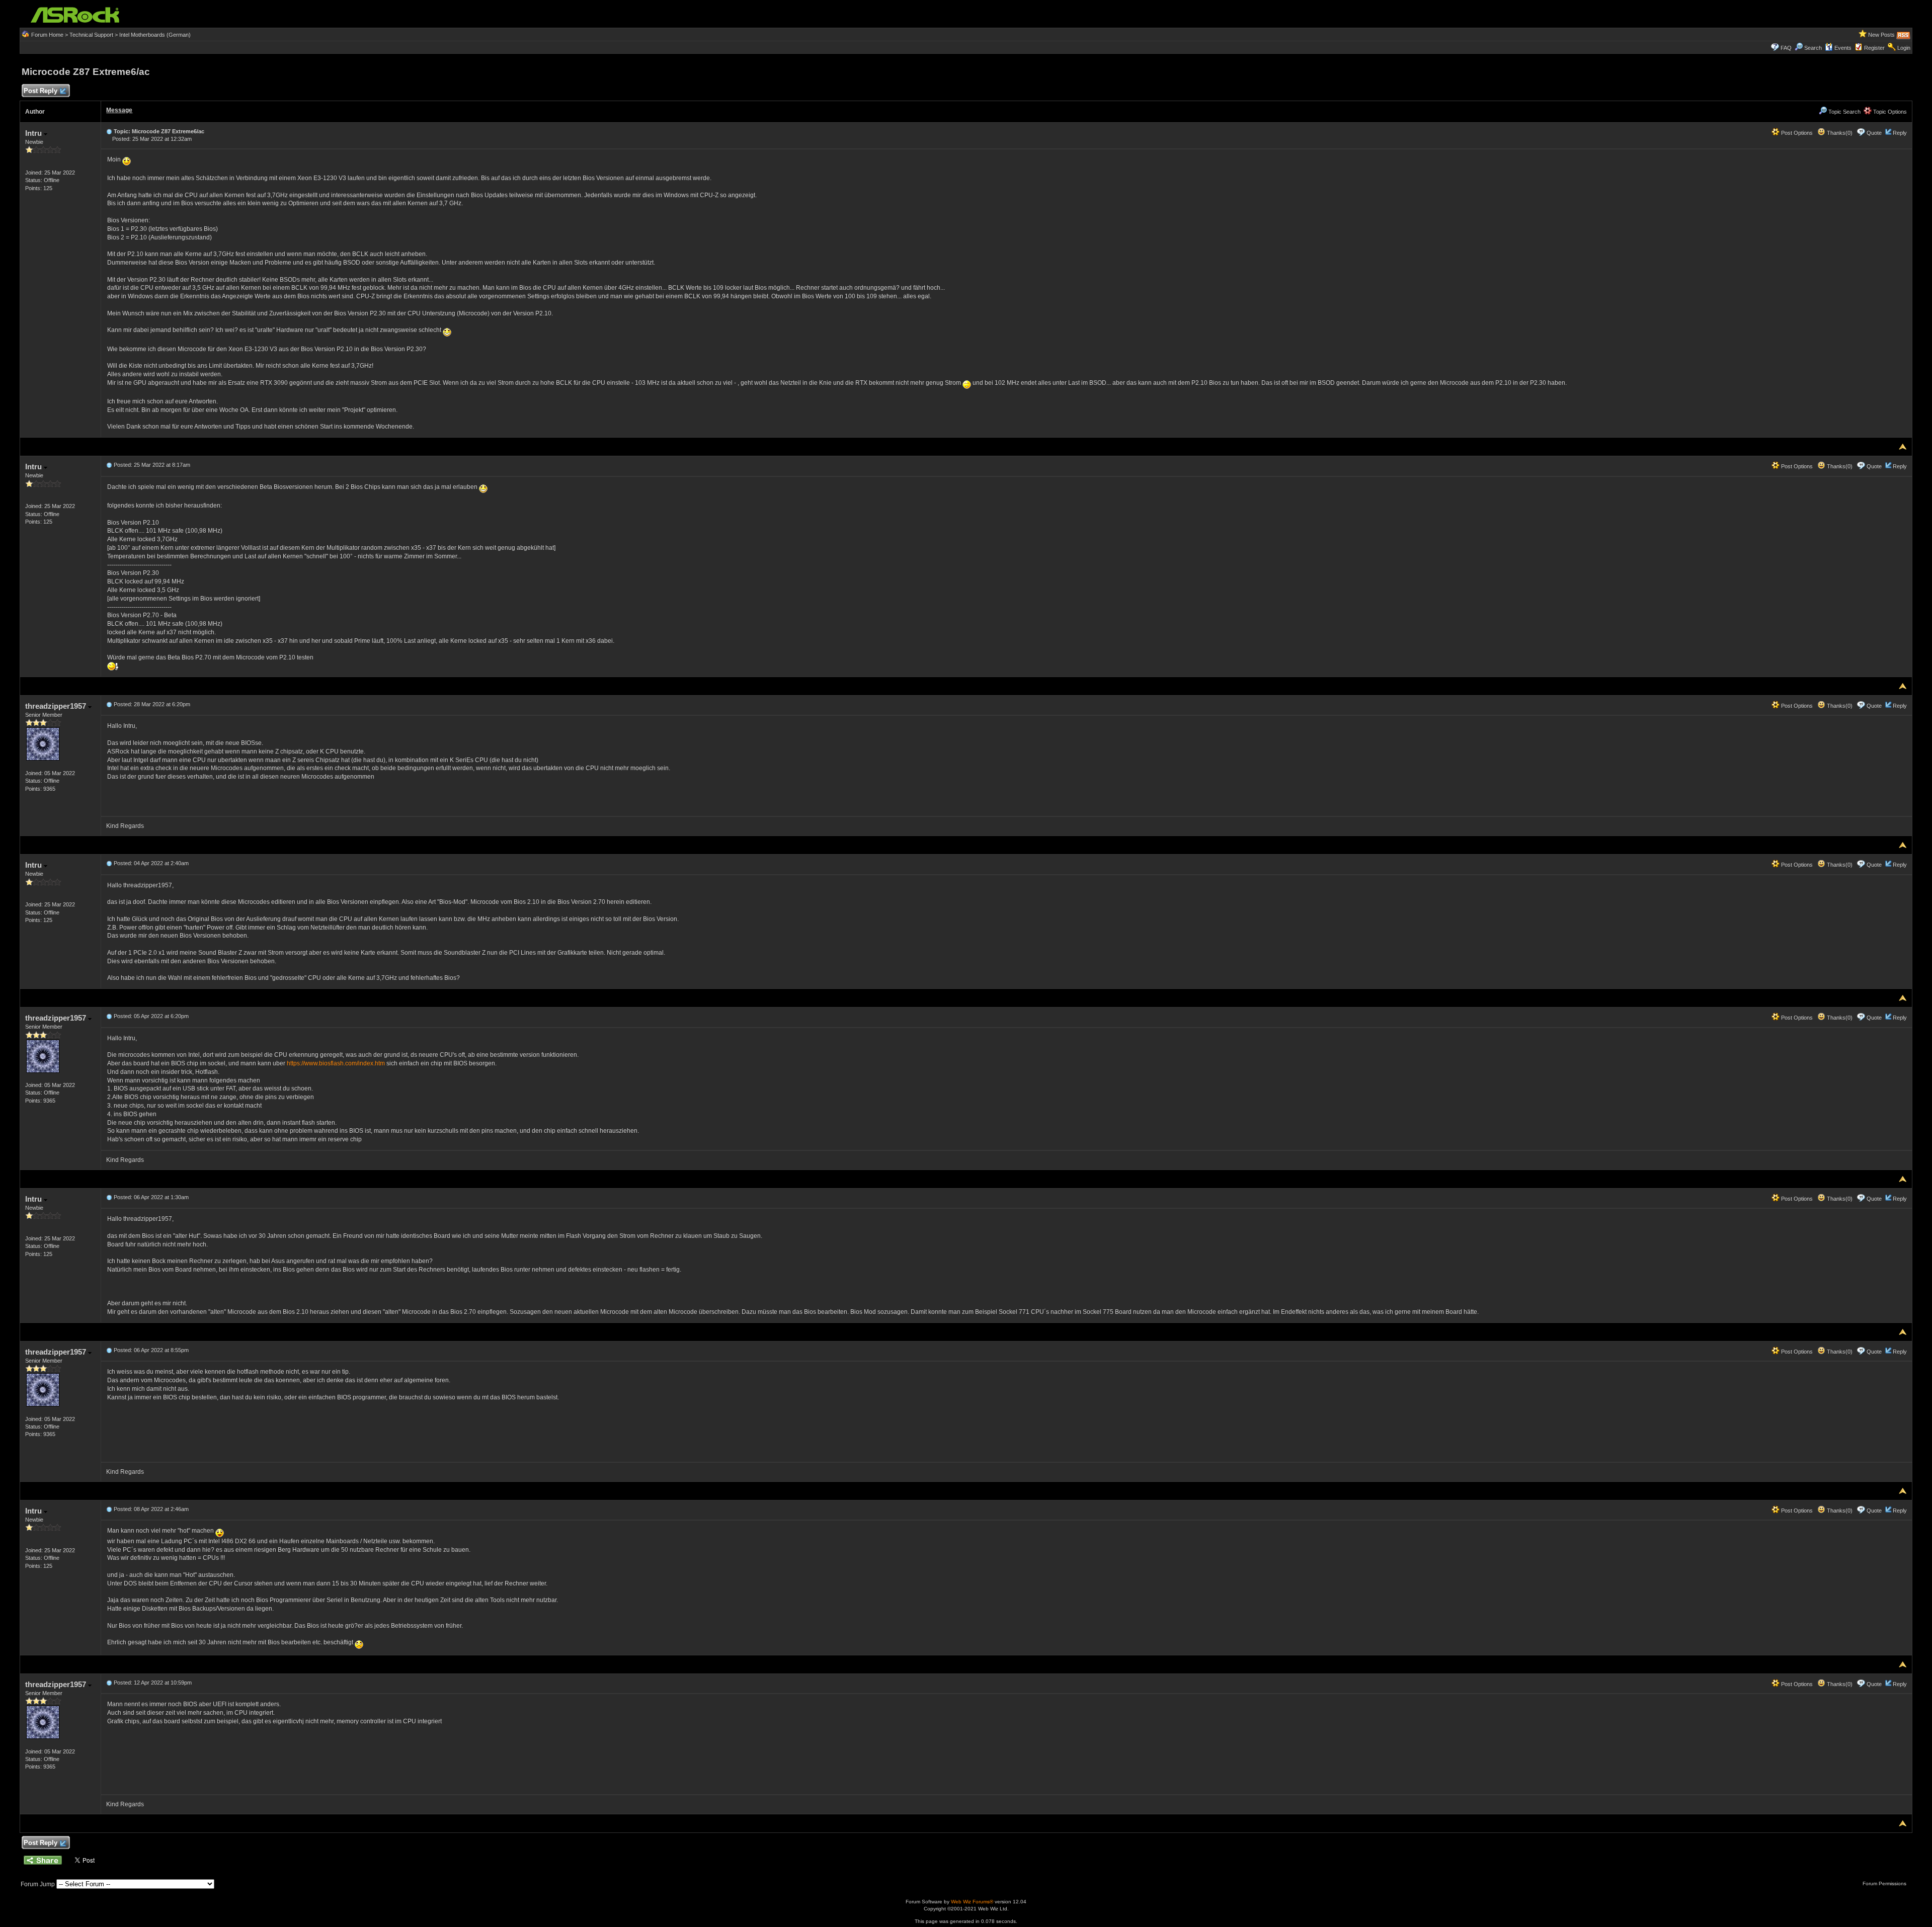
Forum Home (47, 35)
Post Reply (41, 91)
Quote (1874, 133)
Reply (1900, 133)
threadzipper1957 (57, 706)
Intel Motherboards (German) (155, 35)
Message (119, 110)
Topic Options (1889, 112)
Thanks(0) (1839, 133)
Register (1874, 48)
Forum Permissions (1885, 1883)
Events (1843, 48)
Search (1813, 48)
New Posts (1881, 35)
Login (1904, 48)
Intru (34, 133)
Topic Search (1844, 112)
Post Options (1796, 133)
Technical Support (91, 35)
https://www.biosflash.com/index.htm (336, 1063)
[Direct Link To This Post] (109, 131)
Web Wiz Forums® (972, 1902)
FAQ (1786, 48)
